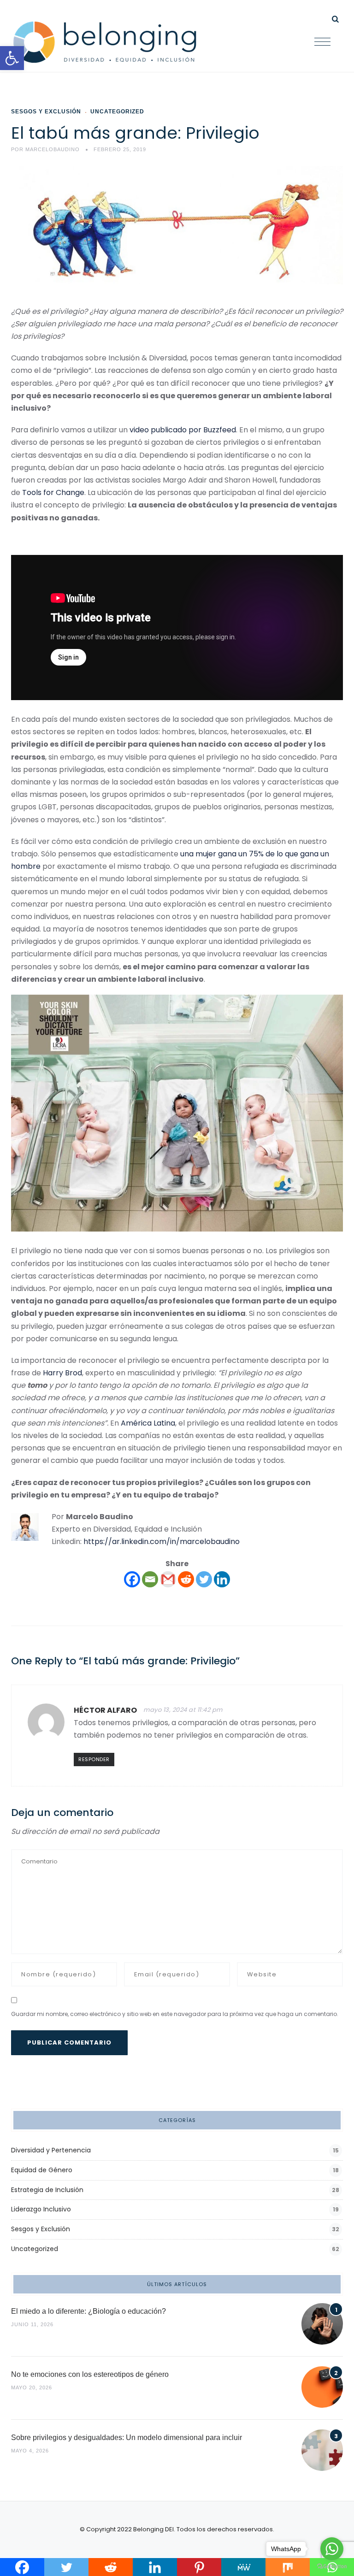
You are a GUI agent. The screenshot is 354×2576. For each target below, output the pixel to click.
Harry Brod (62, 1373)
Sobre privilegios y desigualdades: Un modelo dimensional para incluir (127, 2437)
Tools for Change (53, 492)
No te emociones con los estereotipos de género (90, 2374)
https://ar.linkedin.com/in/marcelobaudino (162, 1541)
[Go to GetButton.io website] (332, 2567)
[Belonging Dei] (112, 42)
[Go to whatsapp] (332, 2549)
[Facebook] (132, 1579)
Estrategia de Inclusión (47, 2190)
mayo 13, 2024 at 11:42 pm (183, 1710)
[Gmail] (168, 1579)
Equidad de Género (42, 2170)
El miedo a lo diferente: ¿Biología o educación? (88, 2311)
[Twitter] (204, 1579)
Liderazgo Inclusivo (41, 2209)
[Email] (150, 1579)
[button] (12, 58)
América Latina (148, 1423)
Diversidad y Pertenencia (51, 2150)
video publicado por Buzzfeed (183, 430)
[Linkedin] (222, 1579)
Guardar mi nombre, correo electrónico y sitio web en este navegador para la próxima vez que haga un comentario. (175, 2014)
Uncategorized (117, 112)
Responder (94, 1759)
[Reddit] (186, 1579)
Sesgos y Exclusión (46, 112)
